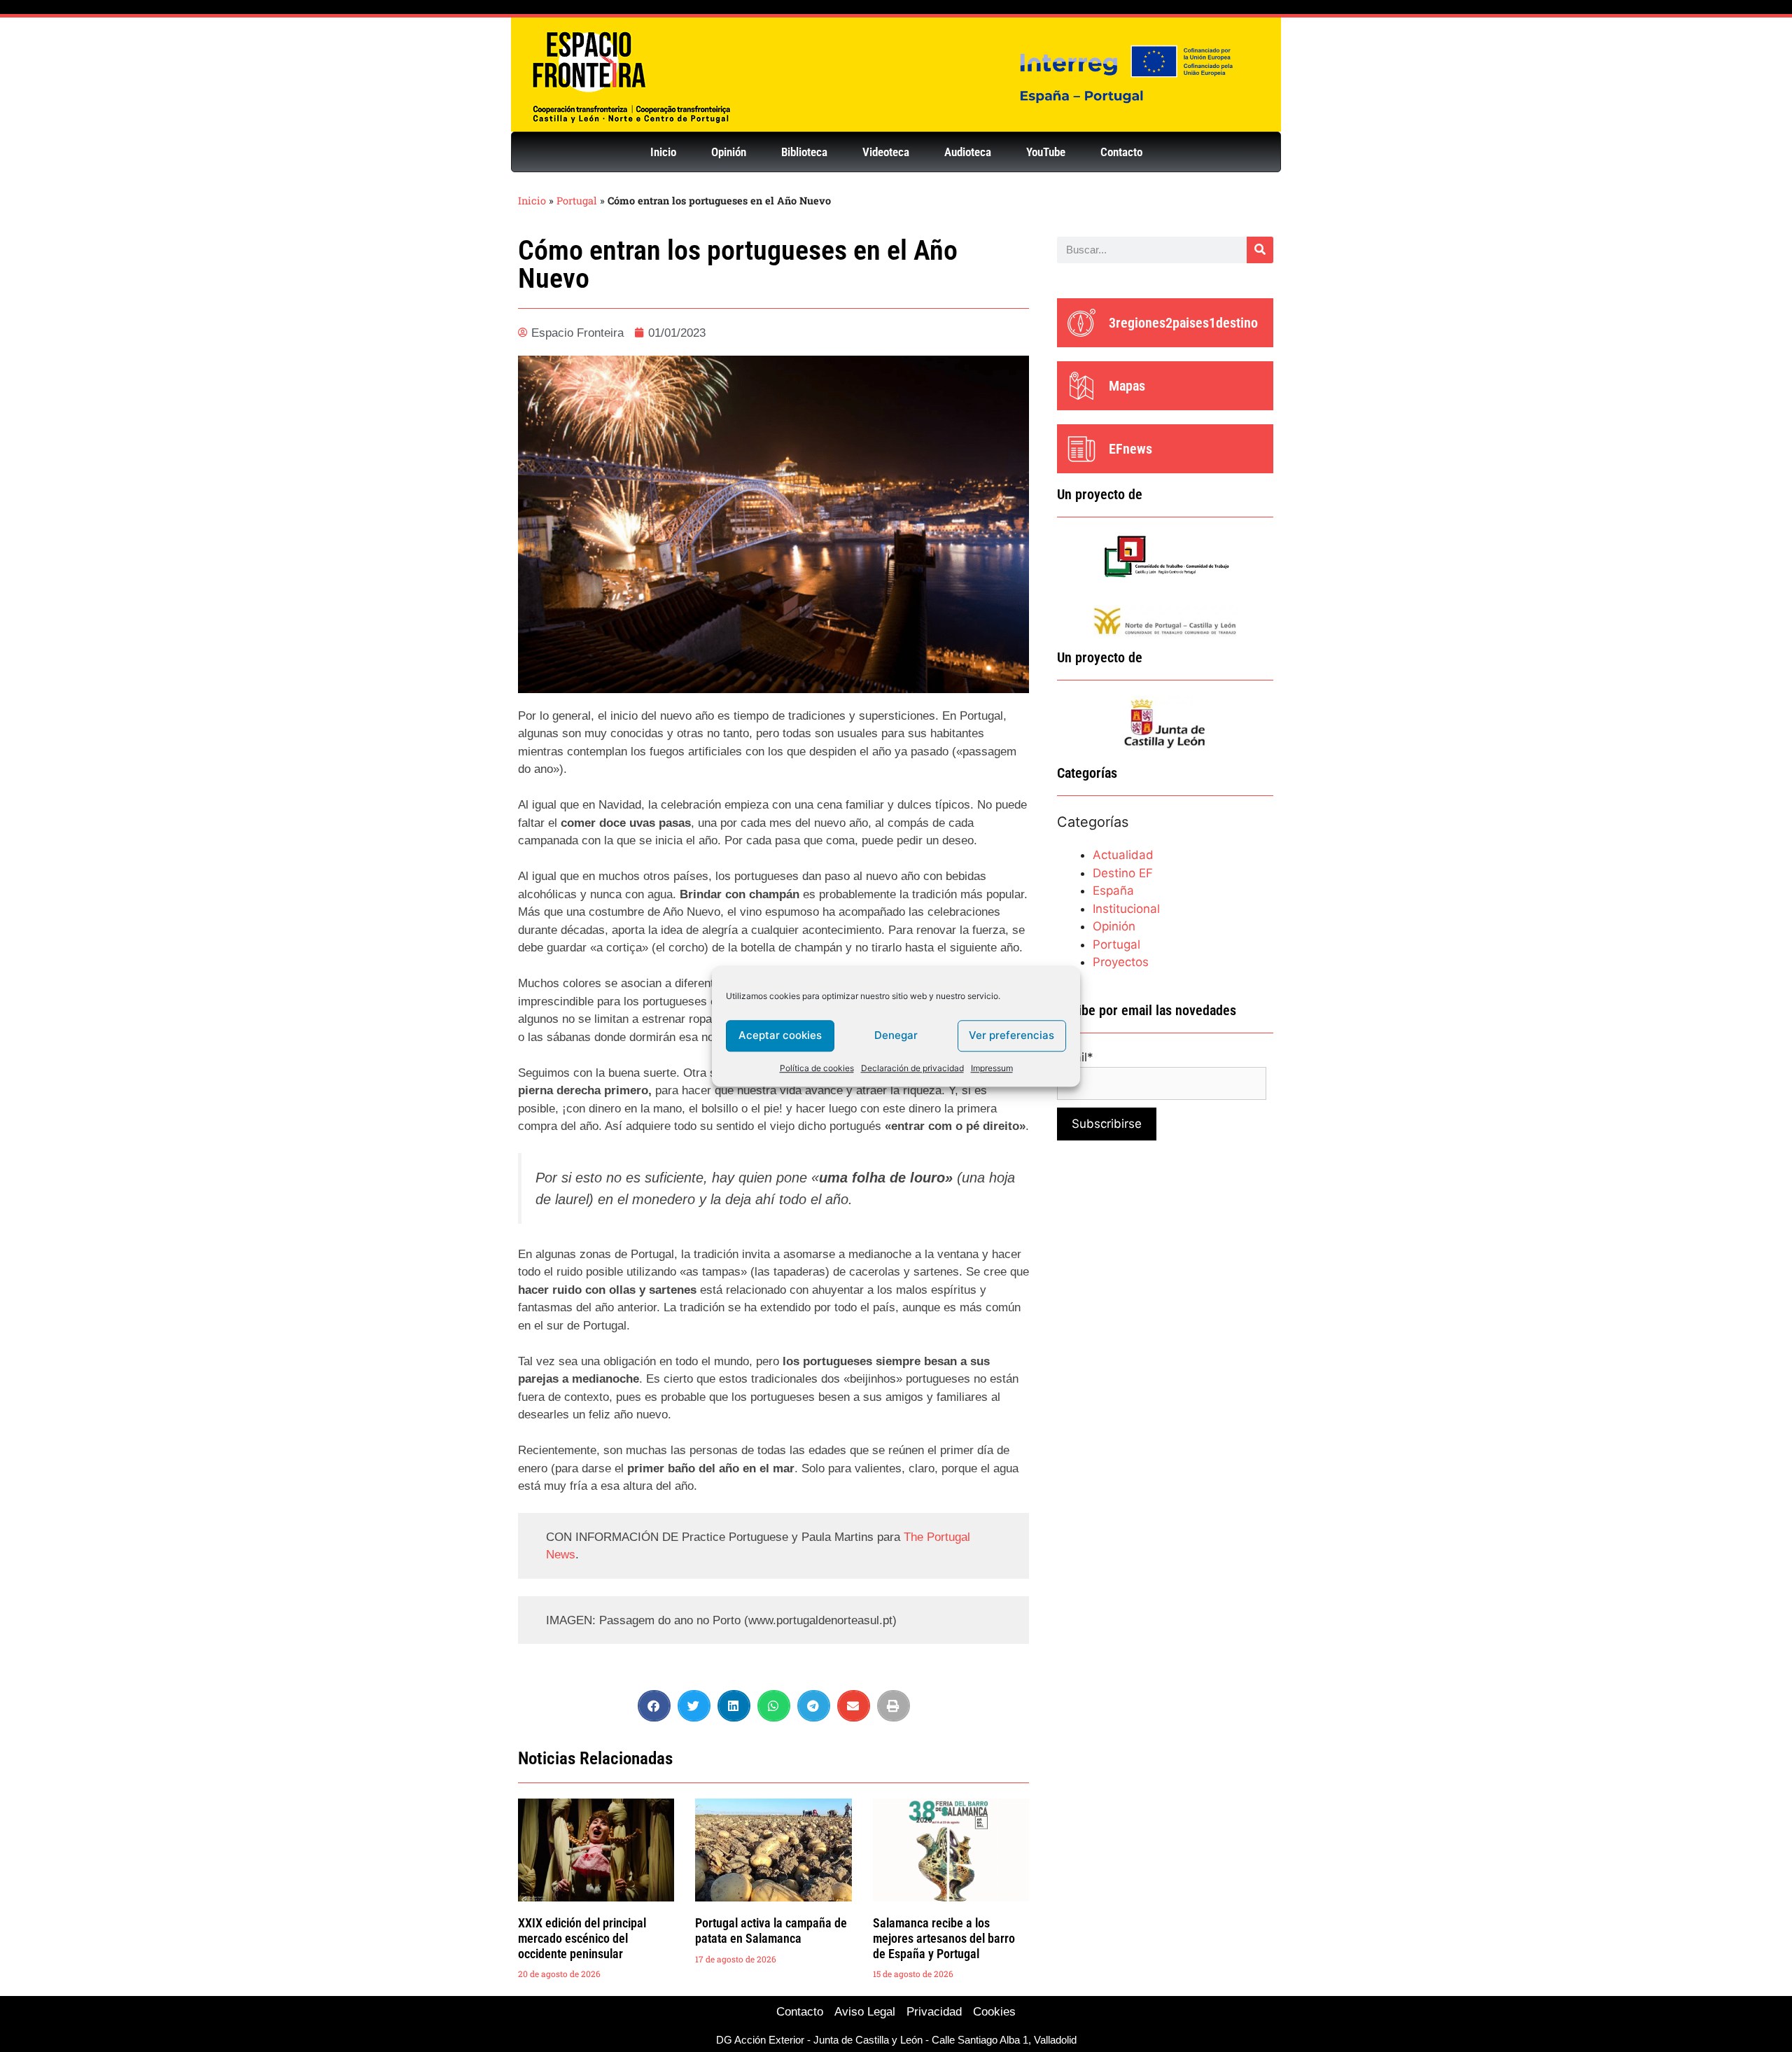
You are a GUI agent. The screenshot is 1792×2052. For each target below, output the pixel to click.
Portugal (577, 201)
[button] (654, 1706)
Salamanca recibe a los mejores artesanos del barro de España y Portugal (944, 1938)
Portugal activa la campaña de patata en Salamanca (771, 1931)
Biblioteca (804, 152)
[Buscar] (1260, 250)
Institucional (1126, 909)
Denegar (896, 1035)
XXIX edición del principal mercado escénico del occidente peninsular (582, 1938)
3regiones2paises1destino (1183, 323)
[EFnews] (1081, 449)
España (1113, 891)
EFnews (1130, 449)
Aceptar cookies (780, 1035)
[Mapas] (1081, 386)
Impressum (992, 1068)
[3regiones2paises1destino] (1081, 323)
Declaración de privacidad (912, 1068)
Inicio (663, 152)
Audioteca (968, 152)
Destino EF (1123, 873)
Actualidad (1123, 855)
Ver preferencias (1011, 1035)
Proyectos (1121, 962)
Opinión (729, 152)
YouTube (1046, 152)
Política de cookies (817, 1068)
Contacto (1121, 152)
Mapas (1127, 386)
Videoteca (886, 152)
